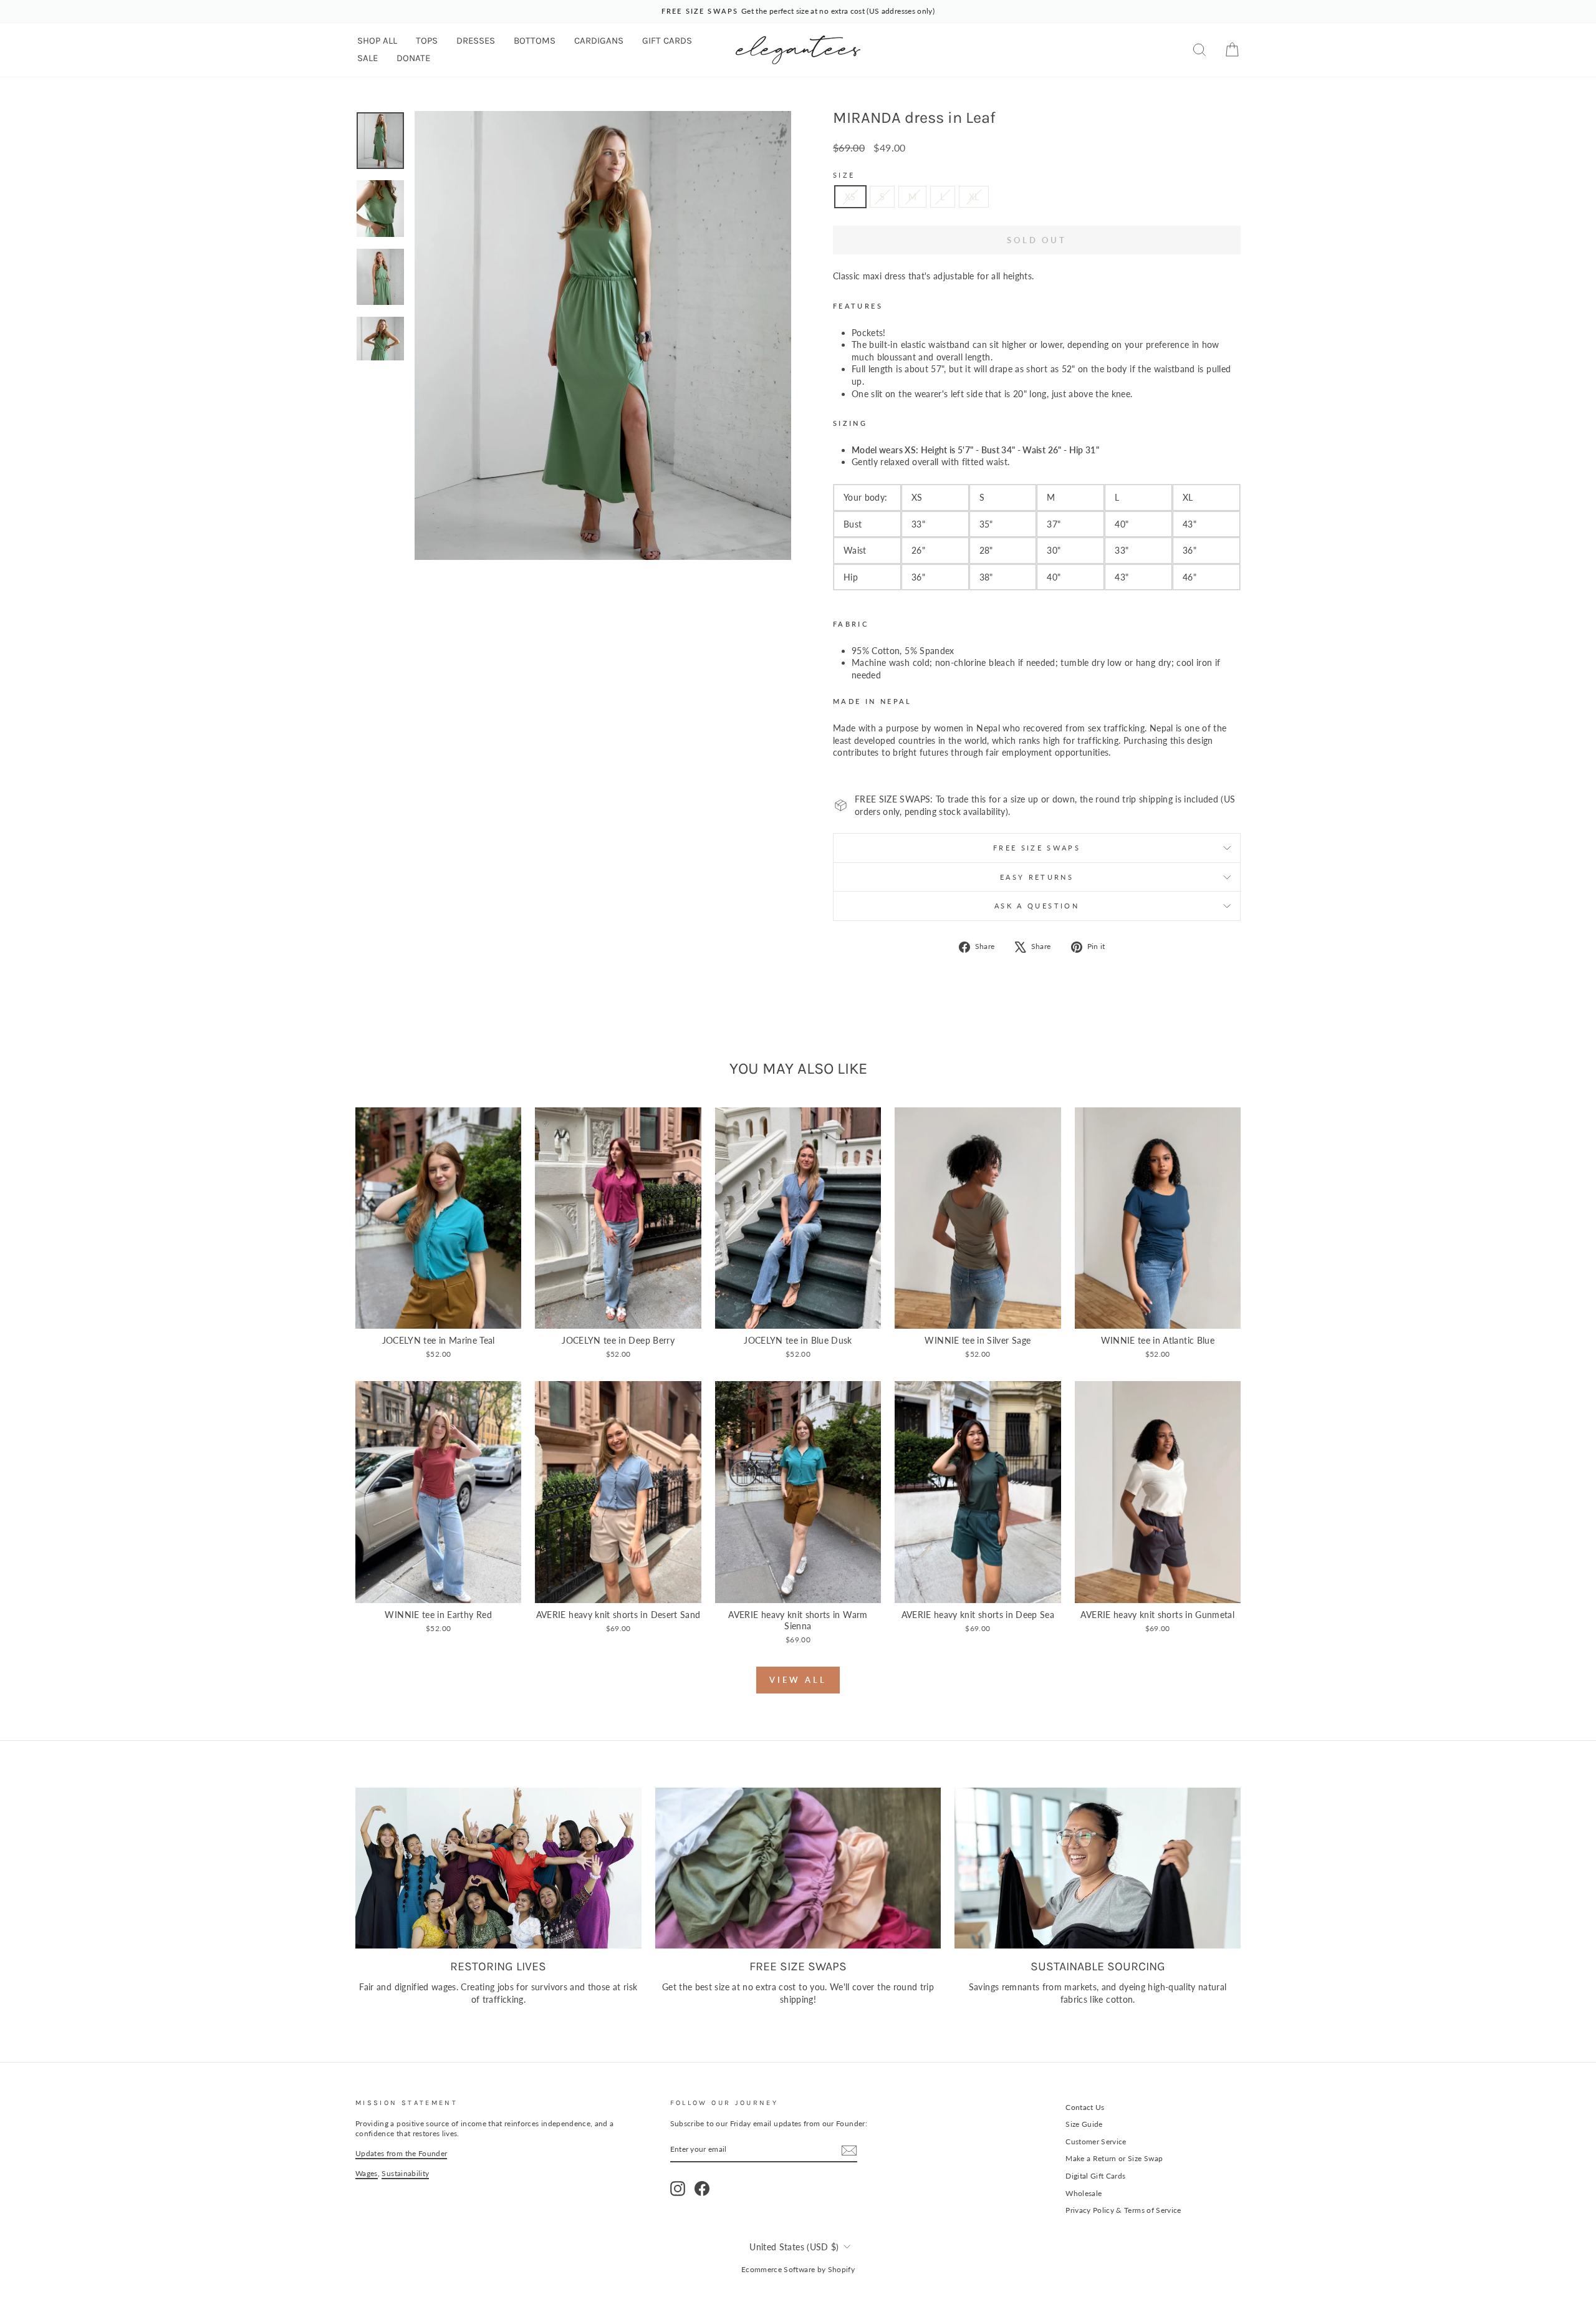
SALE (368, 58)
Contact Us (1085, 2107)
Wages (367, 2173)
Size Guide (1084, 2124)
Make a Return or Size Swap (1114, 2158)
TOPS (427, 41)
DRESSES (476, 41)
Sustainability (405, 2173)
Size (844, 175)
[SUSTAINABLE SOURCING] (1098, 1868)
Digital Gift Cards (1095, 2176)
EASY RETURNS (1037, 877)
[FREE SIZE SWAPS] (798, 1868)
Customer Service (1096, 2141)
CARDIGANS (599, 41)
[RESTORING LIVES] (498, 1868)
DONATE (413, 58)
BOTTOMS (535, 41)
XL (974, 197)
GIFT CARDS (667, 41)
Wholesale (1084, 2193)
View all (798, 1680)
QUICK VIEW (438, 1315)
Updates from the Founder (401, 2153)
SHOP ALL (377, 41)
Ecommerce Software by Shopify (798, 2269)
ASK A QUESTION (1037, 906)
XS (850, 197)
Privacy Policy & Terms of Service (1123, 2210)
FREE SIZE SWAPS (1037, 848)
